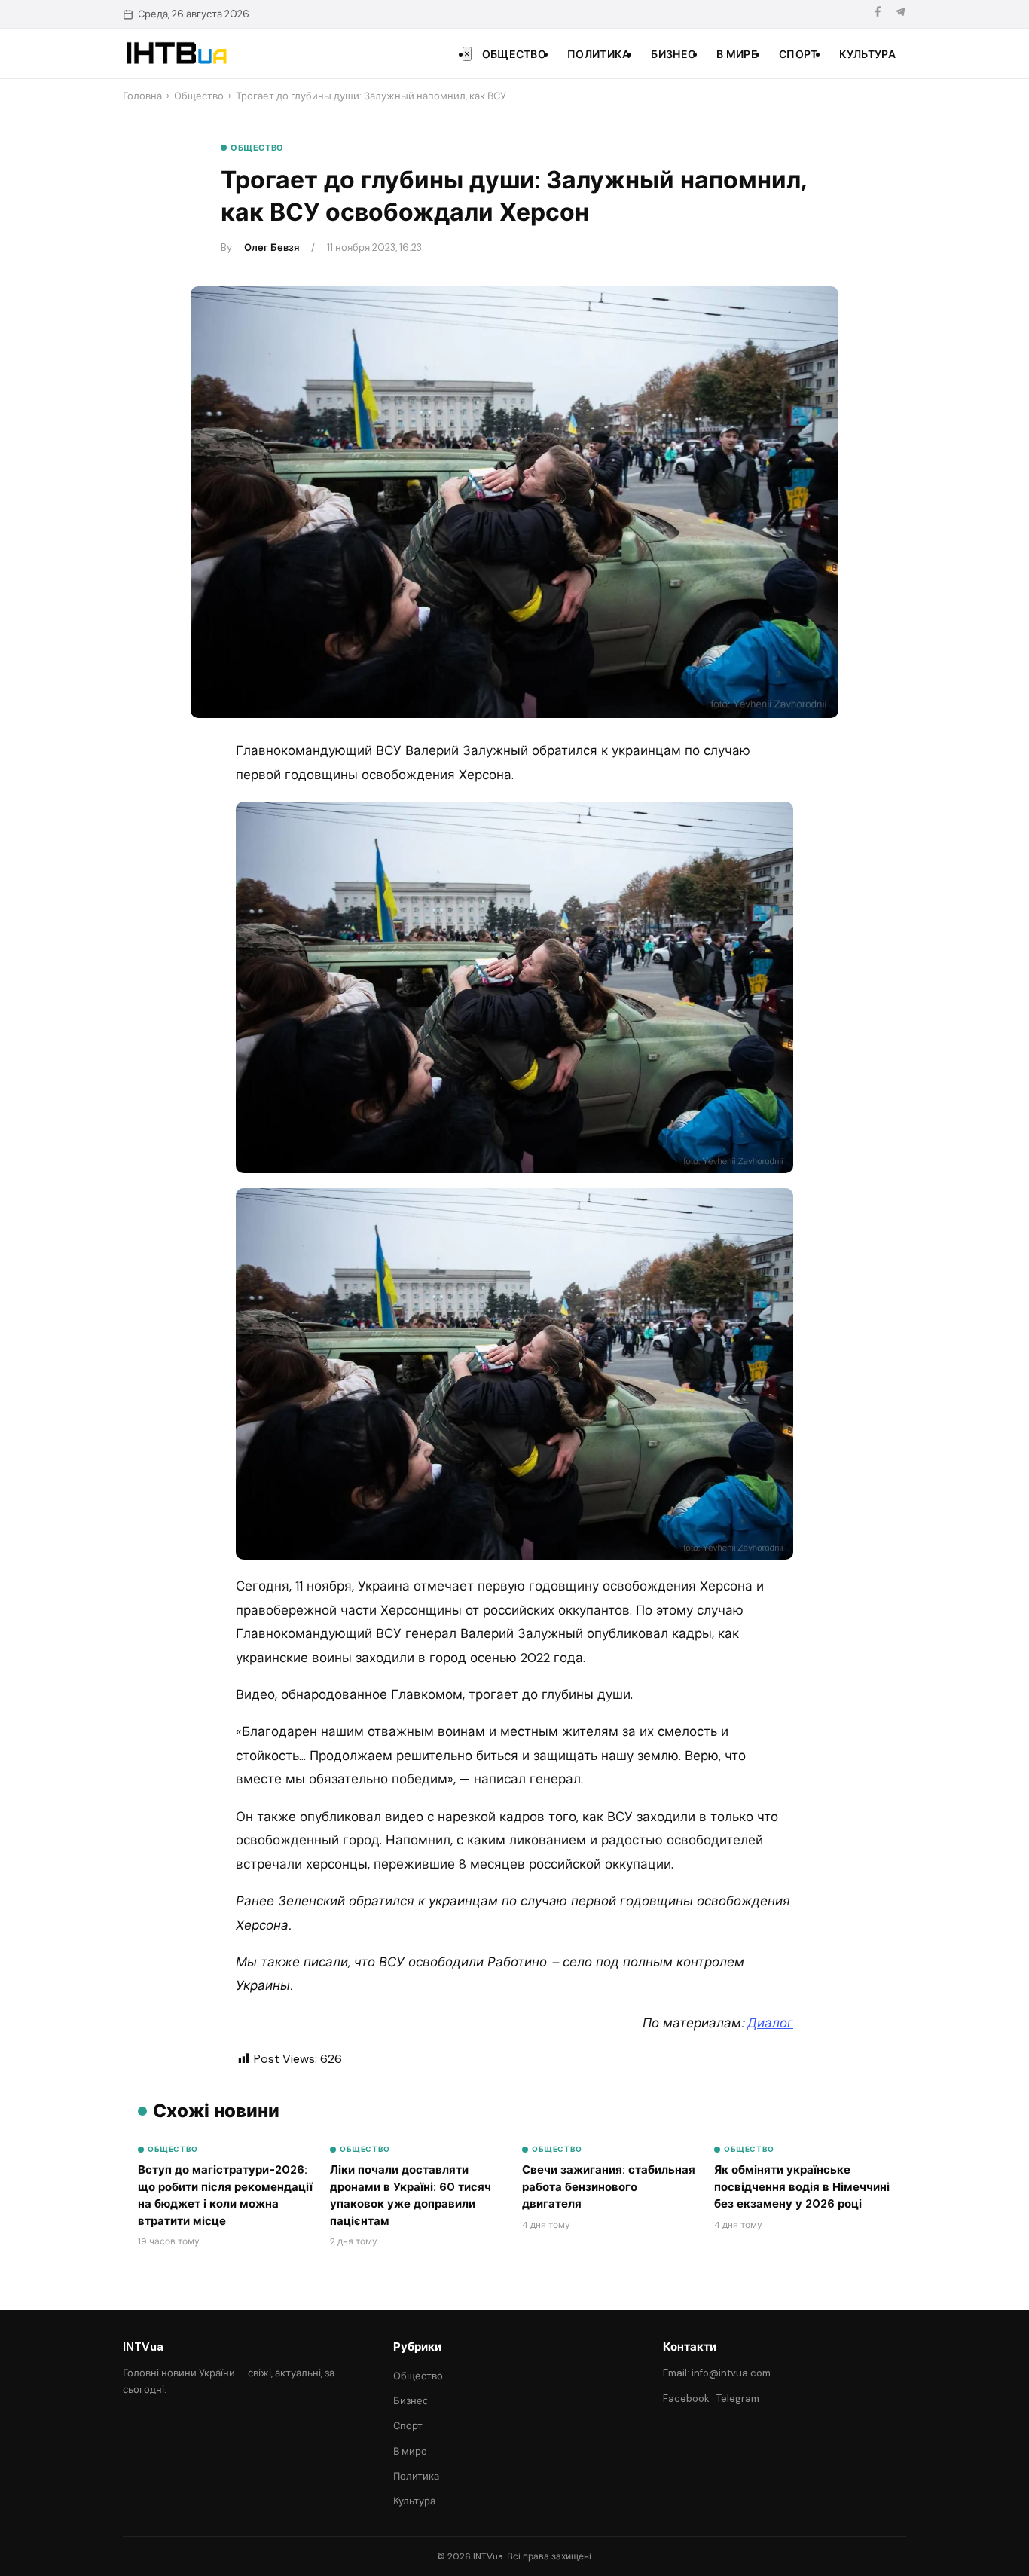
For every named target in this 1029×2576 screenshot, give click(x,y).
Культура (867, 54)
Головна (142, 96)
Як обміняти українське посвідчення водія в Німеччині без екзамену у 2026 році (802, 2187)
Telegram (738, 2399)
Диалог (770, 2023)
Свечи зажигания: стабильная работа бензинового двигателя (609, 2187)
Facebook (686, 2399)
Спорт (798, 54)
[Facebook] (878, 14)
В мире (737, 54)
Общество (514, 54)
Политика (598, 54)
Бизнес (673, 54)
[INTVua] (176, 53)
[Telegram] (900, 14)
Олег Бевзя (272, 248)
